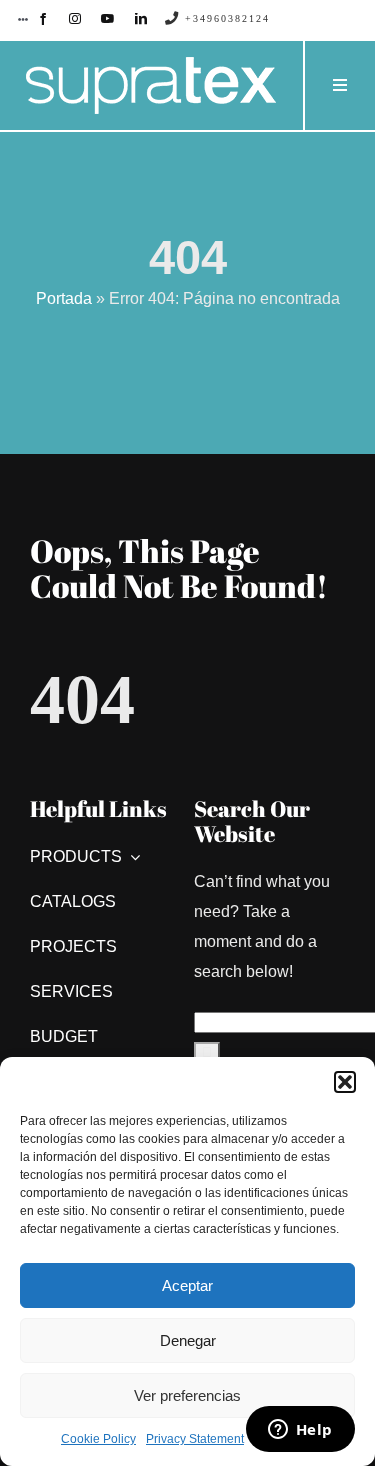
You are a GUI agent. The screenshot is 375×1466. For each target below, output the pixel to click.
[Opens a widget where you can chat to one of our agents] (300, 1431)
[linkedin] (141, 19)
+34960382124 (225, 18)
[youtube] (108, 19)
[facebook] (43, 19)
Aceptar (187, 1285)
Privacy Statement (195, 1439)
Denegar (188, 1340)
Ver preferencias (187, 1395)
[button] (345, 1082)
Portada (64, 298)
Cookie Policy (98, 1439)
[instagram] (75, 19)
